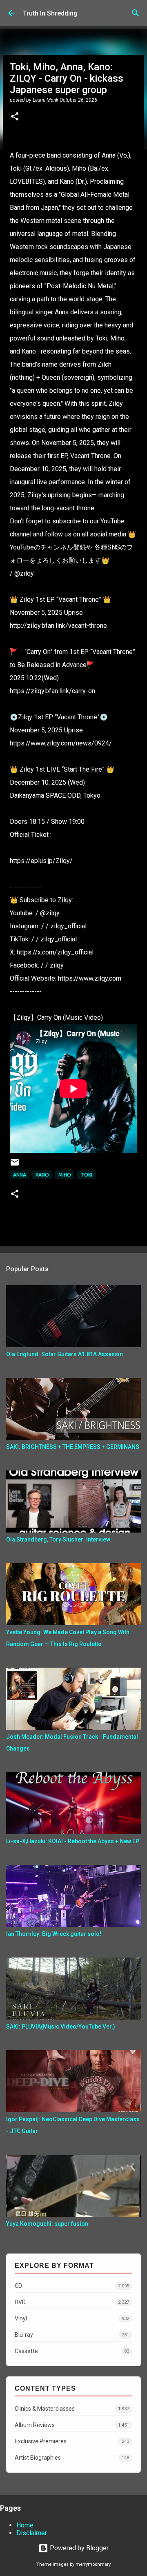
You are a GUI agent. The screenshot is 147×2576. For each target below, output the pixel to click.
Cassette (72, 2351)
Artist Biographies (72, 2458)
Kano (42, 1175)
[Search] (136, 13)
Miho (65, 1175)
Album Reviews (72, 2425)
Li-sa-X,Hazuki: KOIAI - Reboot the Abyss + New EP (73, 1841)
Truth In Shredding (50, 13)
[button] (15, 117)
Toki (86, 1175)
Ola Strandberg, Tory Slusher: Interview (58, 1539)
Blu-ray (72, 2335)
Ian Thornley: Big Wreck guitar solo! (54, 1934)
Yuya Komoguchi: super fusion (47, 2224)
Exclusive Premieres (72, 2441)
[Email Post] (15, 1165)
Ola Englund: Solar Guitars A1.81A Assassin (65, 1354)
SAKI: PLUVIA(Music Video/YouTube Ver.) (61, 2027)
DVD (72, 2302)
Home (25, 2525)
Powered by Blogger (78, 2548)
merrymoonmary (93, 2564)
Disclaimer (32, 2533)
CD (72, 2286)
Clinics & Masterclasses (72, 2409)
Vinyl (72, 2318)
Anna (20, 1175)
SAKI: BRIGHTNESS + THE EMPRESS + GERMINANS (73, 1447)
